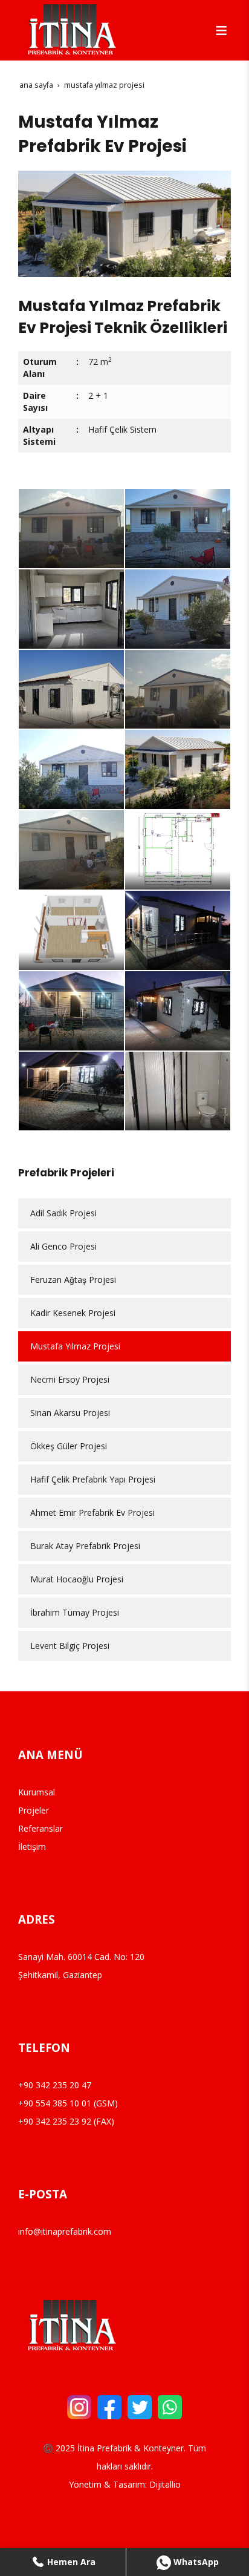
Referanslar (40, 1828)
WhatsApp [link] (195, 2562)
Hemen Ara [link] (70, 2562)
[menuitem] (124, 1213)
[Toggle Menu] (221, 30)
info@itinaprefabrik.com (65, 2231)
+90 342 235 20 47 (55, 2085)
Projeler (34, 1810)
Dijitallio (165, 2484)
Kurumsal (37, 1792)
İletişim (32, 1847)
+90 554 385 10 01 (55, 2103)
